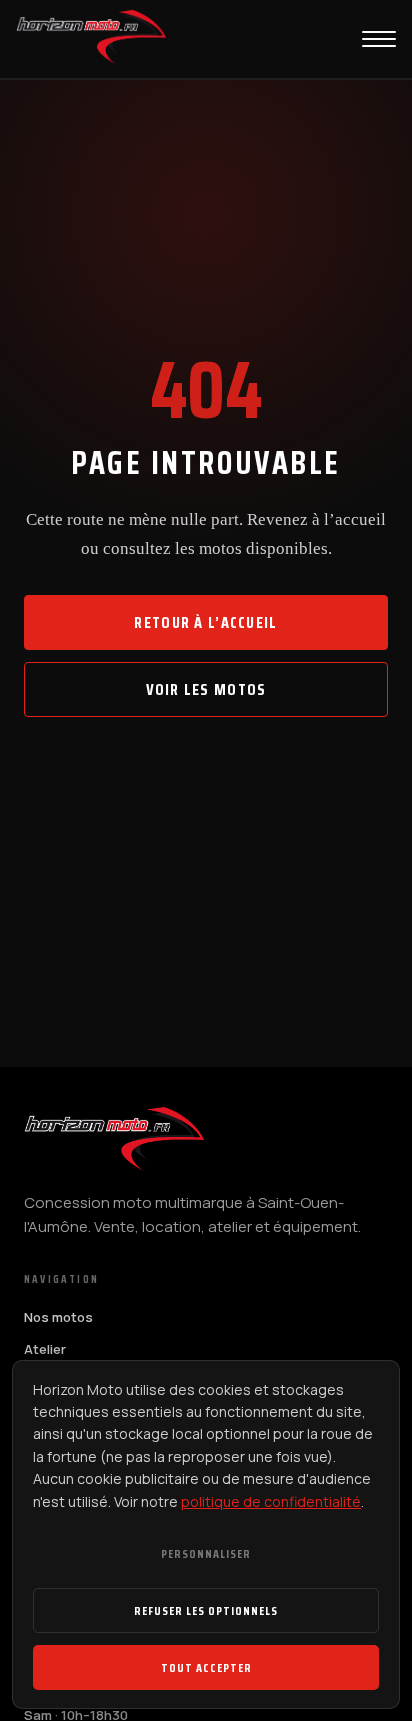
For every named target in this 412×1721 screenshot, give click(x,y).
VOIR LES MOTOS (206, 689)
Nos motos (58, 1317)
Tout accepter (206, 1667)
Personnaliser (206, 1553)
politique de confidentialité (271, 1501)
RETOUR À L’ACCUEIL (205, 622)
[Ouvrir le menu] (379, 39)
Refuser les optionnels (206, 1610)
